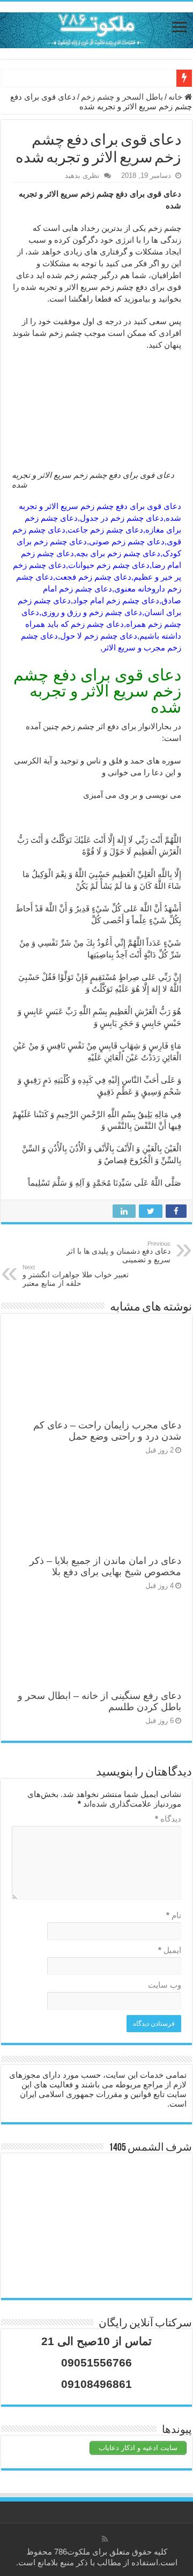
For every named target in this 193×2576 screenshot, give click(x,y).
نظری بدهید (82, 175)
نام (174, 1915)
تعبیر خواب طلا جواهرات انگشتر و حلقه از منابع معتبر (76, 1276)
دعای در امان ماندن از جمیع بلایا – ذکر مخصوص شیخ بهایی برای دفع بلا (105, 1566)
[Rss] (105, 2539)
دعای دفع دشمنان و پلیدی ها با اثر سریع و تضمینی (118, 1252)
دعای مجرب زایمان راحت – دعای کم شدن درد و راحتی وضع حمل (107, 1431)
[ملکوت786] (96, 28)
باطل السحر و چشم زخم (122, 97)
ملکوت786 (72, 2552)
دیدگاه (168, 1819)
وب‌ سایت (165, 1985)
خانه (176, 97)
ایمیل (170, 1950)
